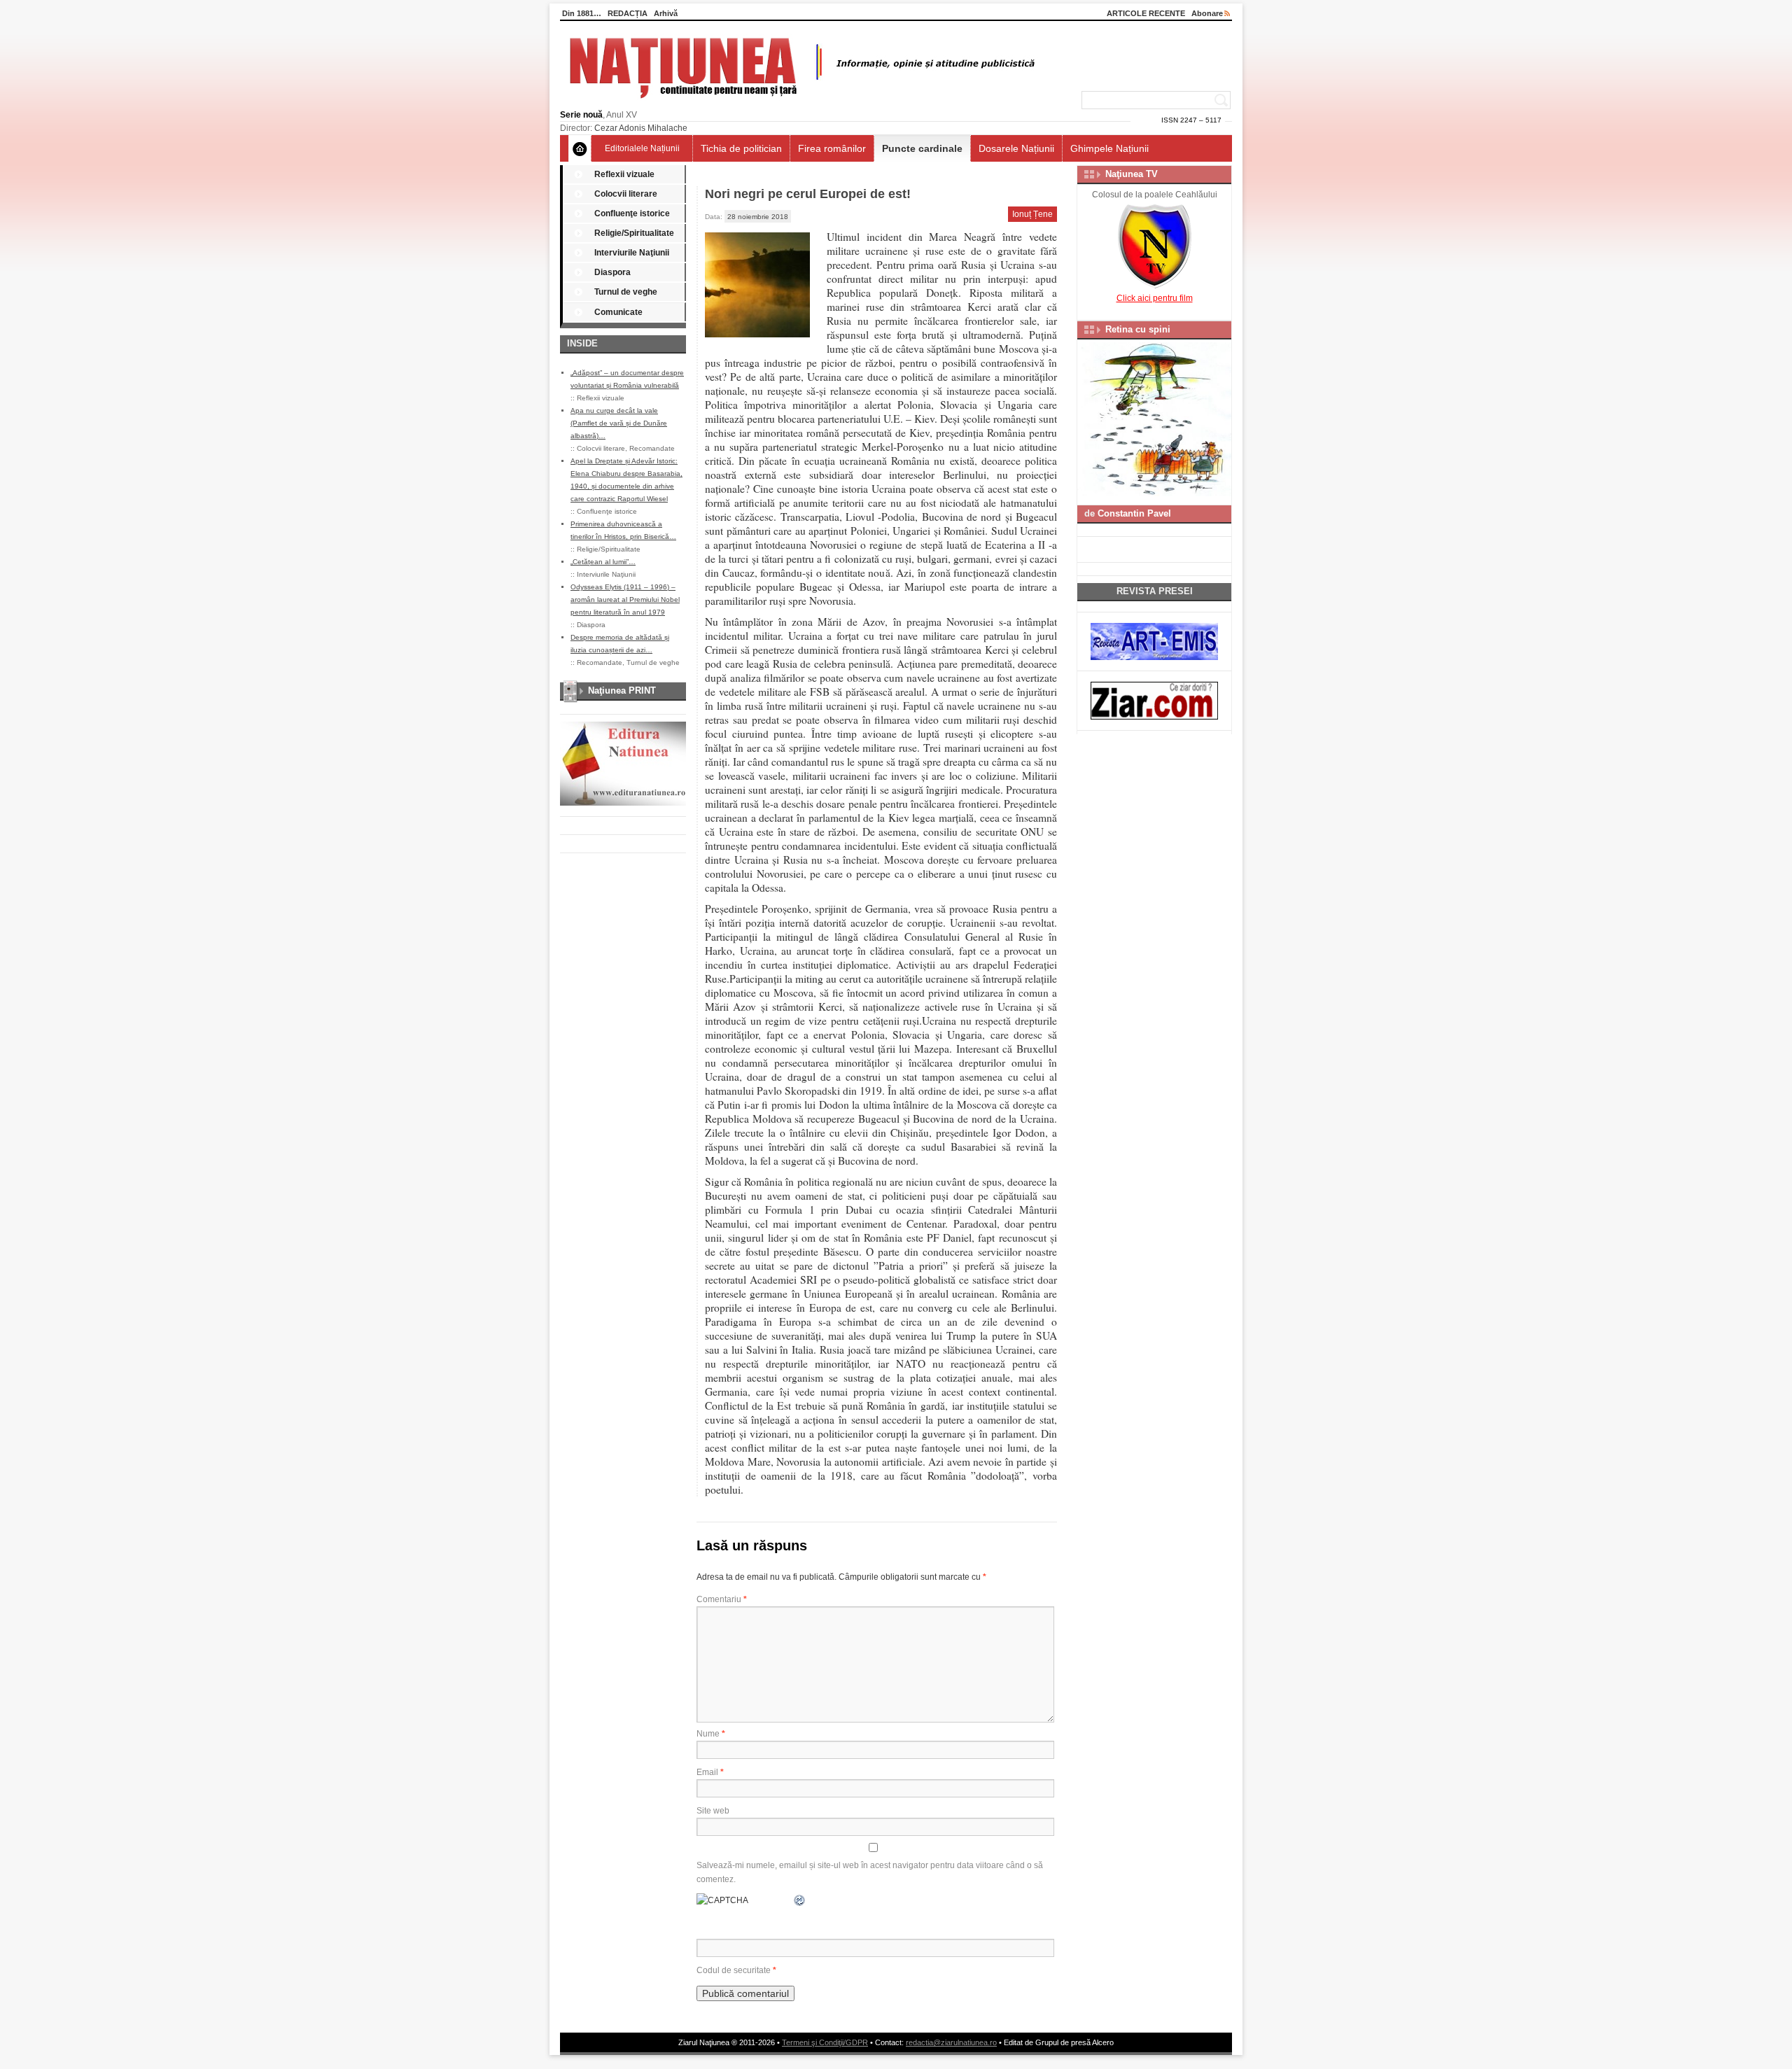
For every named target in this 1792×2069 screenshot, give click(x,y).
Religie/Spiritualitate (634, 233)
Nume (711, 1734)
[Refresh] (800, 1900)
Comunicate (618, 312)
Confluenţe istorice (632, 213)
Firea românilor (832, 148)
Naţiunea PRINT (622, 690)
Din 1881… (582, 13)
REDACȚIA (628, 13)
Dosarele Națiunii (1016, 148)
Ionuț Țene (1032, 214)
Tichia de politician (741, 148)
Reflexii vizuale (624, 174)
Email (710, 1772)
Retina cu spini (1138, 329)
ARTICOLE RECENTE (1146, 13)
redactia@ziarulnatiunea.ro (951, 2042)
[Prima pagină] (580, 148)
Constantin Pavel (1134, 513)
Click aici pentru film (1155, 298)
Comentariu (722, 1599)
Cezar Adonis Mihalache (641, 128)
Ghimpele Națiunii (1109, 148)
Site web (713, 1811)
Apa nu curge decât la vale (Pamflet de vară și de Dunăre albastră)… (619, 423)
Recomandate (652, 448)
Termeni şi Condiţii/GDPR (825, 2042)
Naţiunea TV (1132, 174)
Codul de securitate (734, 1970)
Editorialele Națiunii (642, 148)
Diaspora (612, 272)
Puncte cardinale (922, 148)
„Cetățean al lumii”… (603, 562)
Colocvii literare (626, 194)
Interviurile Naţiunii (632, 253)
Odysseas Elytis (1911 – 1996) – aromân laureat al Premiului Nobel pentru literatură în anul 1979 (625, 599)
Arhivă (666, 13)
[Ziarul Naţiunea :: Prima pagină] (800, 102)
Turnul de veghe (626, 292)
